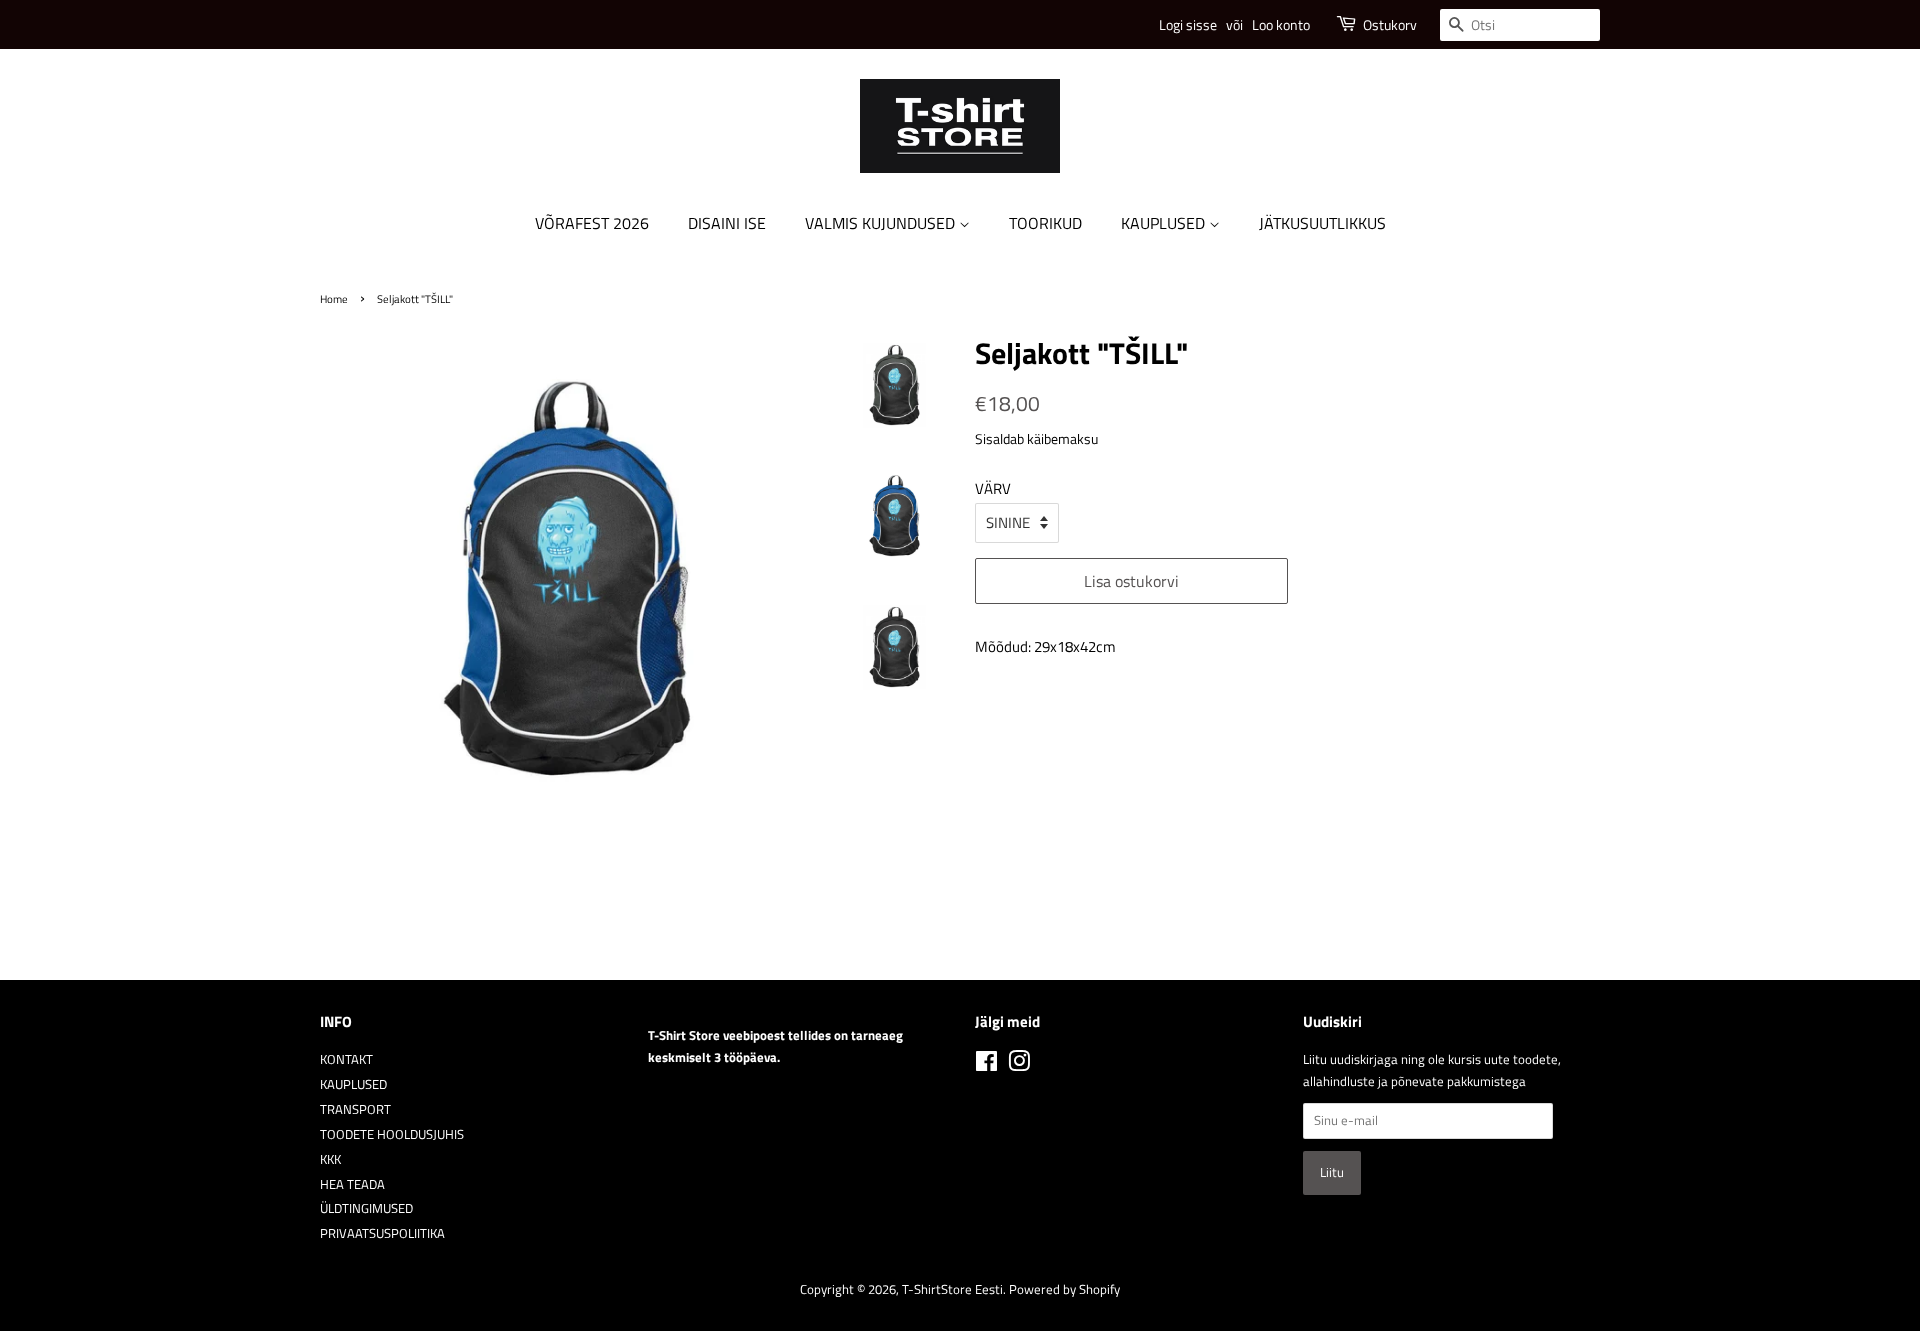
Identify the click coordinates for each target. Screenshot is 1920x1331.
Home (334, 298)
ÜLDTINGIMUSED (366, 1208)
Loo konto (1281, 24)
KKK (330, 1159)
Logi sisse (1188, 24)
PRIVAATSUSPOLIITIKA (382, 1233)
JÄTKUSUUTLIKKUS (1322, 223)
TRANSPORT (355, 1109)
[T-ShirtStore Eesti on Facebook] (986, 1065)
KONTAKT (346, 1059)
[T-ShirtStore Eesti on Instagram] (1019, 1065)
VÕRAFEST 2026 (592, 223)
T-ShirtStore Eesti (952, 1289)
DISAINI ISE (727, 223)
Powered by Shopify (1064, 1289)
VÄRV (993, 488)
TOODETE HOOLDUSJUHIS (392, 1134)
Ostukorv (1390, 24)
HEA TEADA (352, 1184)
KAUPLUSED (1165, 223)
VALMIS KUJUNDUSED (882, 223)
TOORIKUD (1045, 223)
